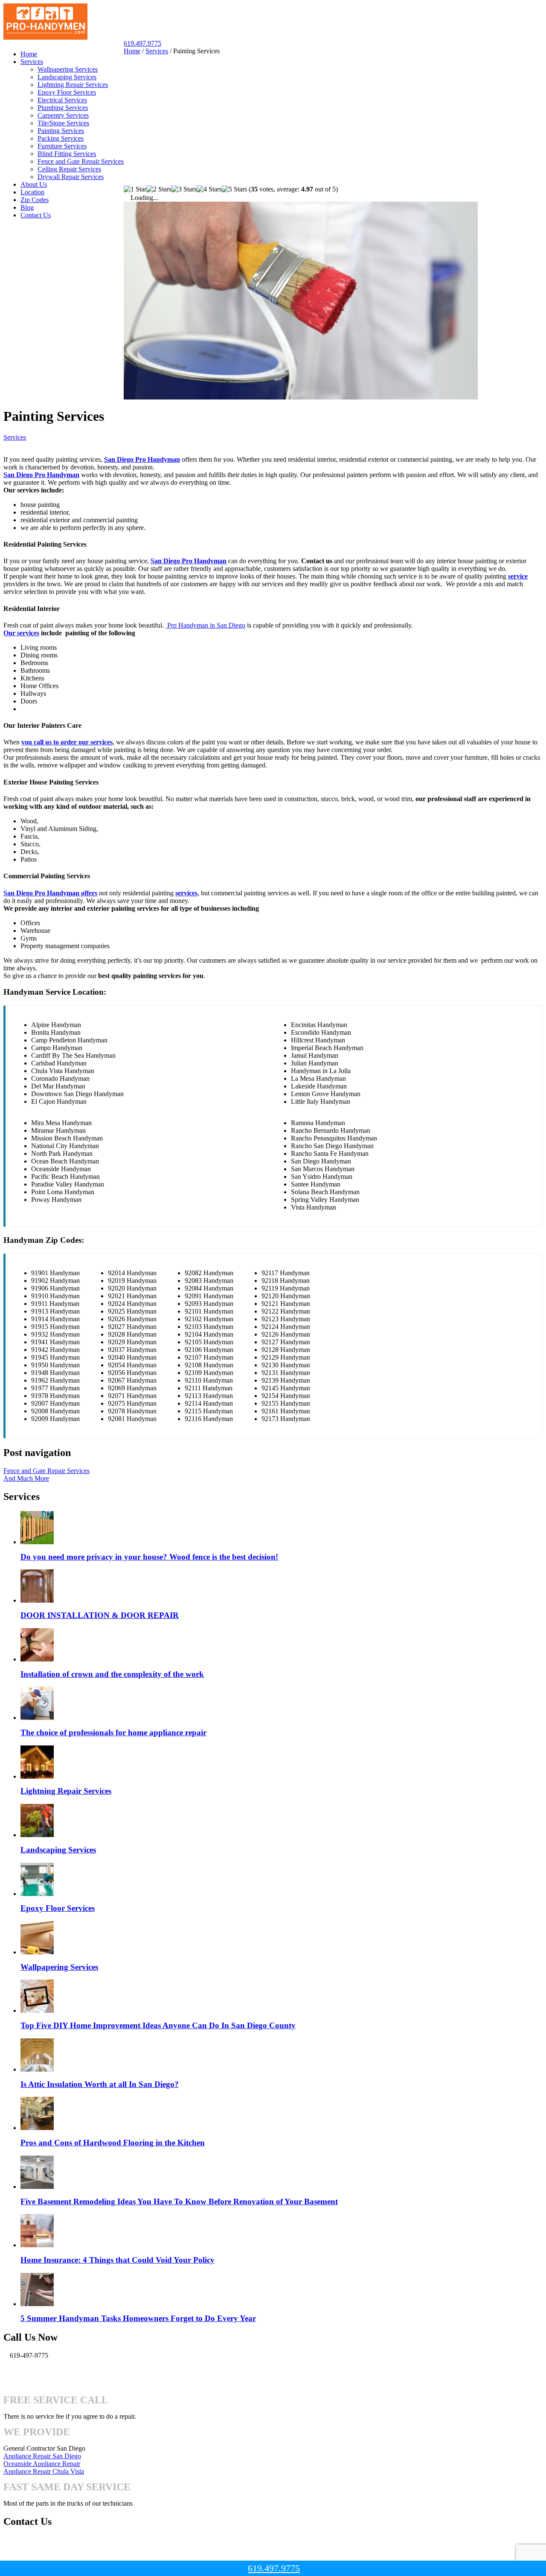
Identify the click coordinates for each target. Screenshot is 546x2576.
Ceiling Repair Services (69, 169)
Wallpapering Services (68, 69)
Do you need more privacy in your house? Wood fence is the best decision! (149, 1557)
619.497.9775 (142, 43)
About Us (34, 184)
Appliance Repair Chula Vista (44, 2471)
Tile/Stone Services (63, 123)
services (186, 893)
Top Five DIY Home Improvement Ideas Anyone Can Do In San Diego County (158, 2025)
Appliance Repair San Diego (42, 2456)
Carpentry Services (63, 115)
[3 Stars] (184, 189)
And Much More (26, 1478)
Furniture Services (62, 146)
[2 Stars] (159, 189)
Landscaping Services (67, 77)
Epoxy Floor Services (67, 92)
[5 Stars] (234, 189)
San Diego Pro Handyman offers (50, 893)
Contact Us (36, 215)
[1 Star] (135, 189)
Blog (27, 207)
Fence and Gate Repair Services (81, 161)
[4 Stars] (209, 189)
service (518, 576)
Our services (21, 633)
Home (29, 54)
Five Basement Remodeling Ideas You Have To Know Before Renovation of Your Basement (179, 2201)
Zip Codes (35, 200)
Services (32, 62)
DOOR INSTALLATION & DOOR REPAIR (100, 1615)
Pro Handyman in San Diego (205, 625)
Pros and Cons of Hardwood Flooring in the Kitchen (113, 2143)
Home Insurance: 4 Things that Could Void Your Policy (118, 2260)
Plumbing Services (63, 108)
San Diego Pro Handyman (142, 459)
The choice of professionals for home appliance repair (113, 1732)
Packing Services (61, 138)
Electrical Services (62, 100)
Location (32, 192)
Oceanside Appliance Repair (42, 2464)
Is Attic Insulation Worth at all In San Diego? (100, 2084)
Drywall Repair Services (71, 177)
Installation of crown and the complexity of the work (112, 1674)
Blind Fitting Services (67, 154)
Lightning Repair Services (73, 85)
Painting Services (61, 131)
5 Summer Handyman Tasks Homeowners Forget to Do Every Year (138, 2318)
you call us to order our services (67, 742)
